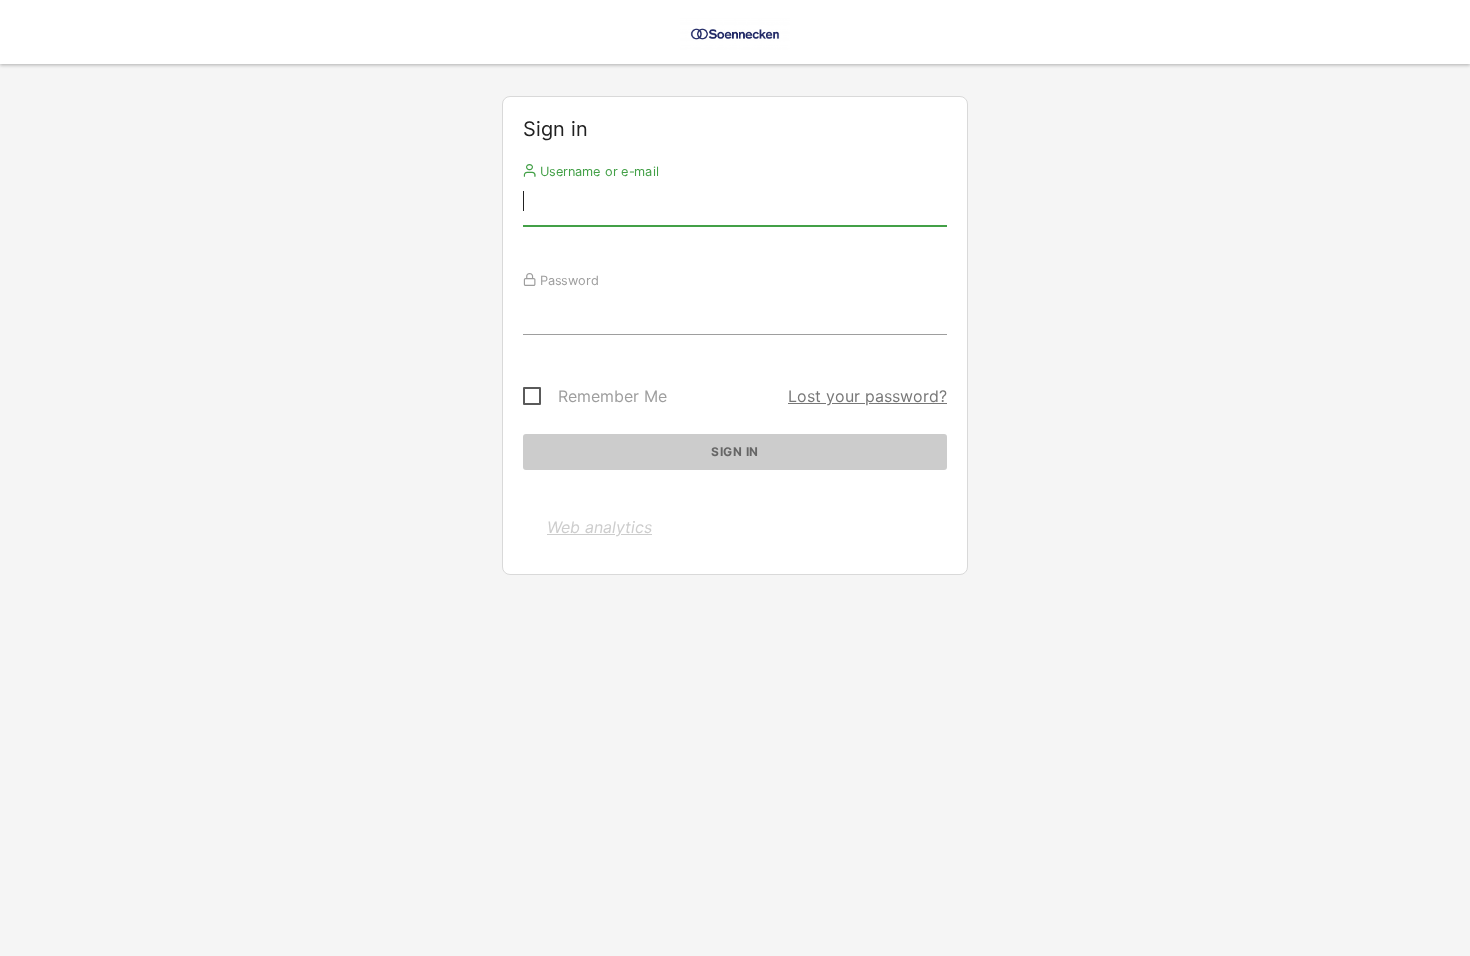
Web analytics (599, 527)
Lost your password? (867, 396)
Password (567, 280)
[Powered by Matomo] (734, 37)
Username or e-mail (597, 171)
